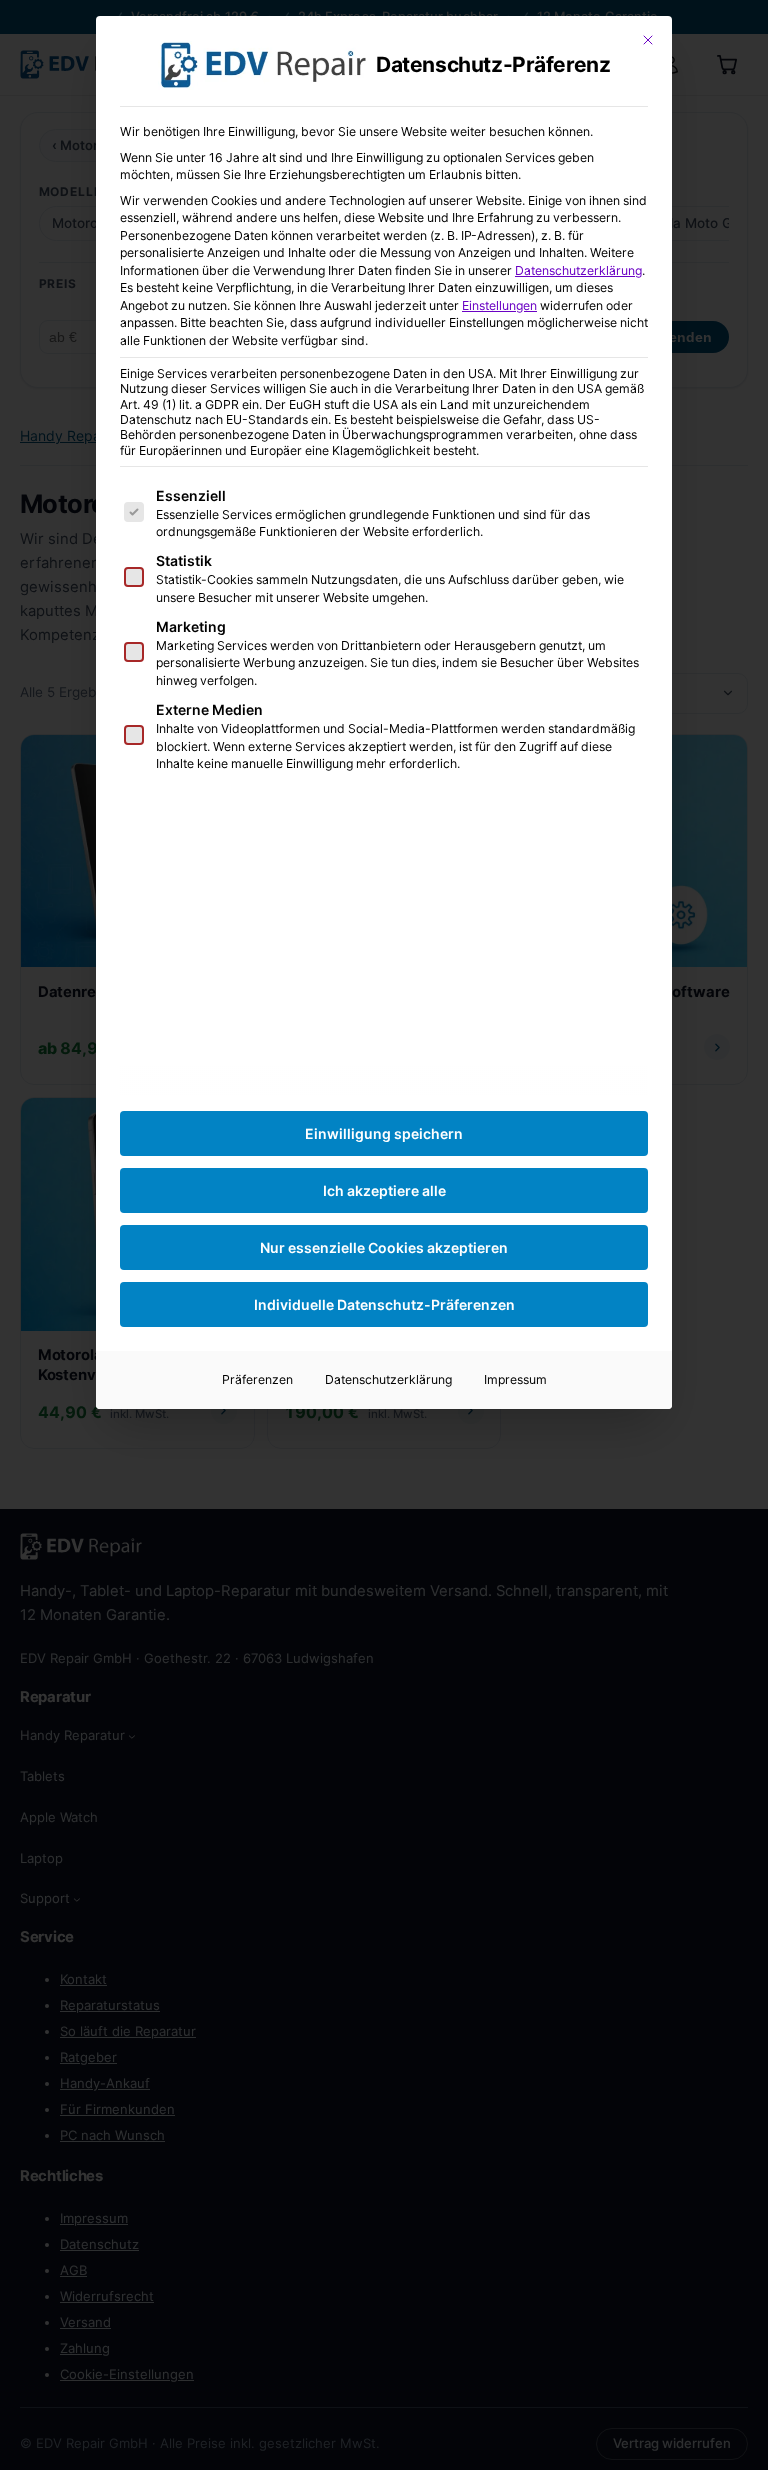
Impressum (515, 1379)
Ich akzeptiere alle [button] (384, 1190)
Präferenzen (257, 1379)
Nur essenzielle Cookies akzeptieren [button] (384, 1247)
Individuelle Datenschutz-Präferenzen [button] (384, 1304)
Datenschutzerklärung (578, 270)
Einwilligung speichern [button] (384, 1133)
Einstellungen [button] (499, 305)
